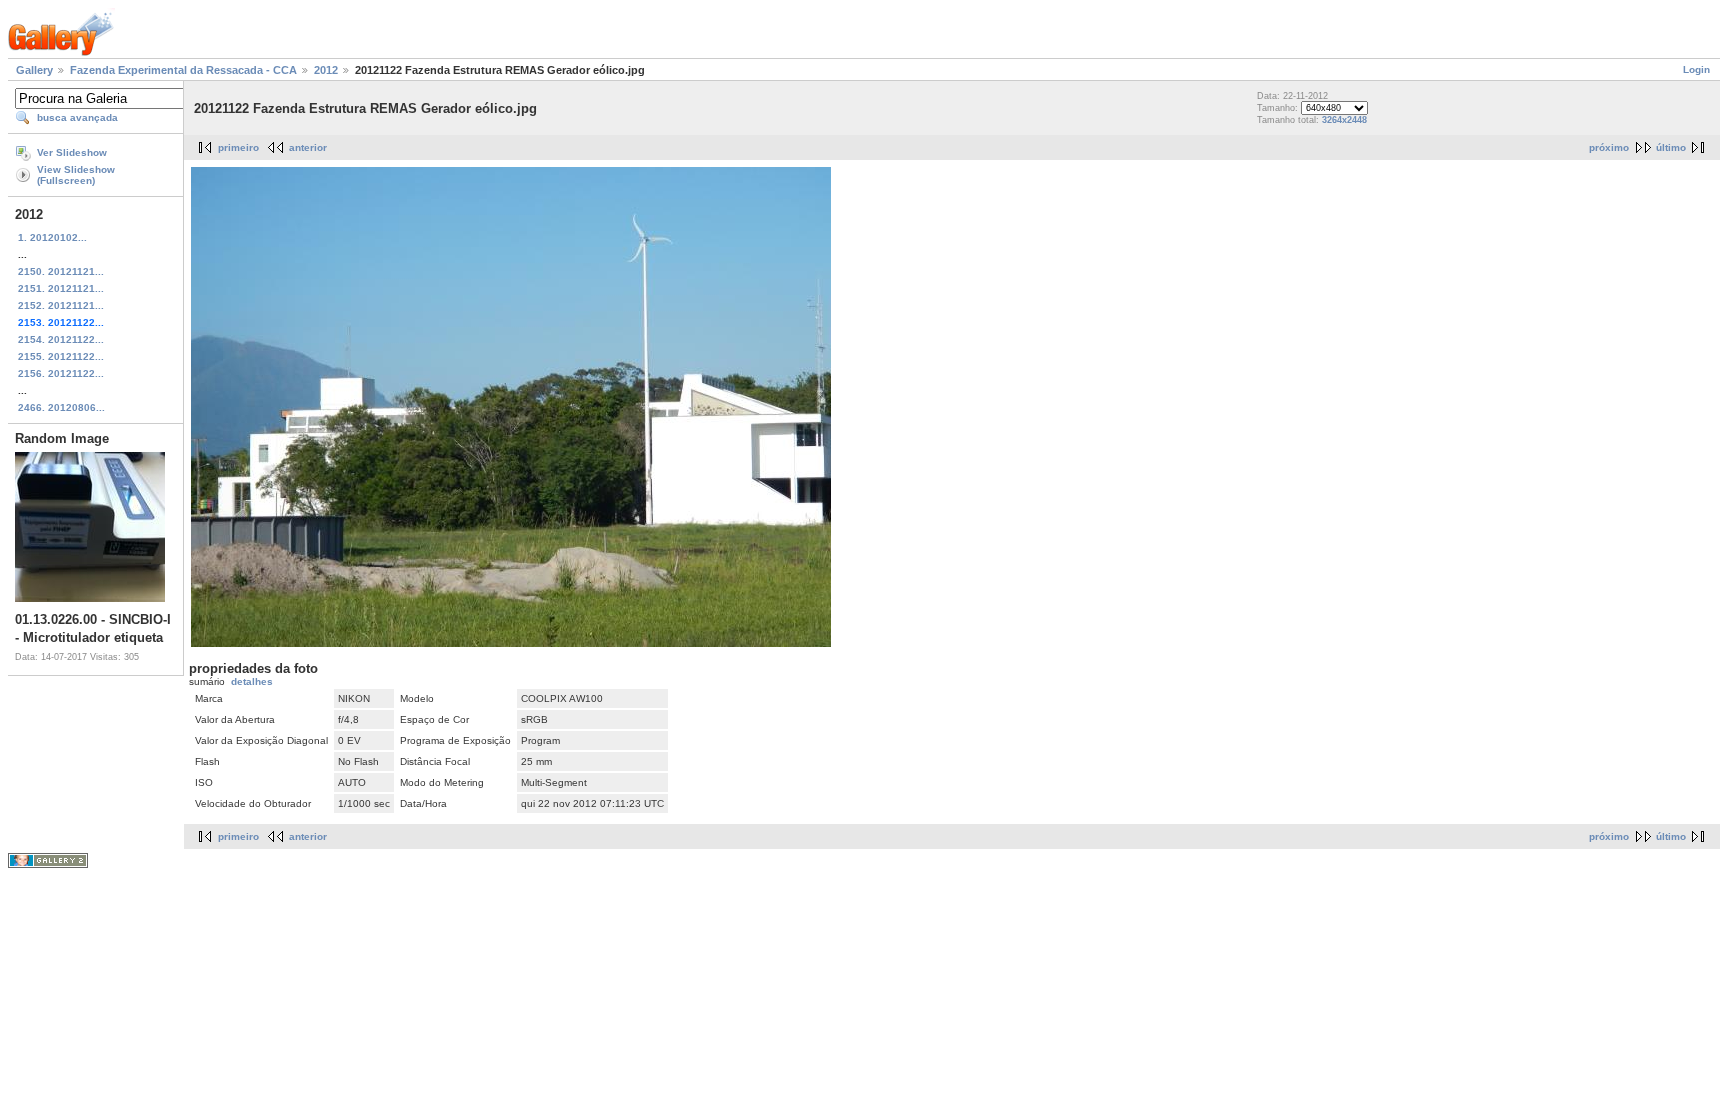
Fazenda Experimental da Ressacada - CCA (183, 70)
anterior (308, 147)
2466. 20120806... (61, 407)
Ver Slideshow (72, 152)
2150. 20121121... (61, 271)
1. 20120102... (52, 237)
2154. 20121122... (61, 339)
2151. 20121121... (61, 288)
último (1671, 147)
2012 (326, 70)
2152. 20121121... (61, 305)
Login (1696, 69)
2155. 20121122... (61, 356)
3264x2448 (1344, 120)
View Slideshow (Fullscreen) (76, 175)
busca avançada (77, 117)
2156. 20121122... (61, 373)
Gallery (34, 70)
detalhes (252, 681)
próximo (1609, 147)
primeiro (238, 147)
